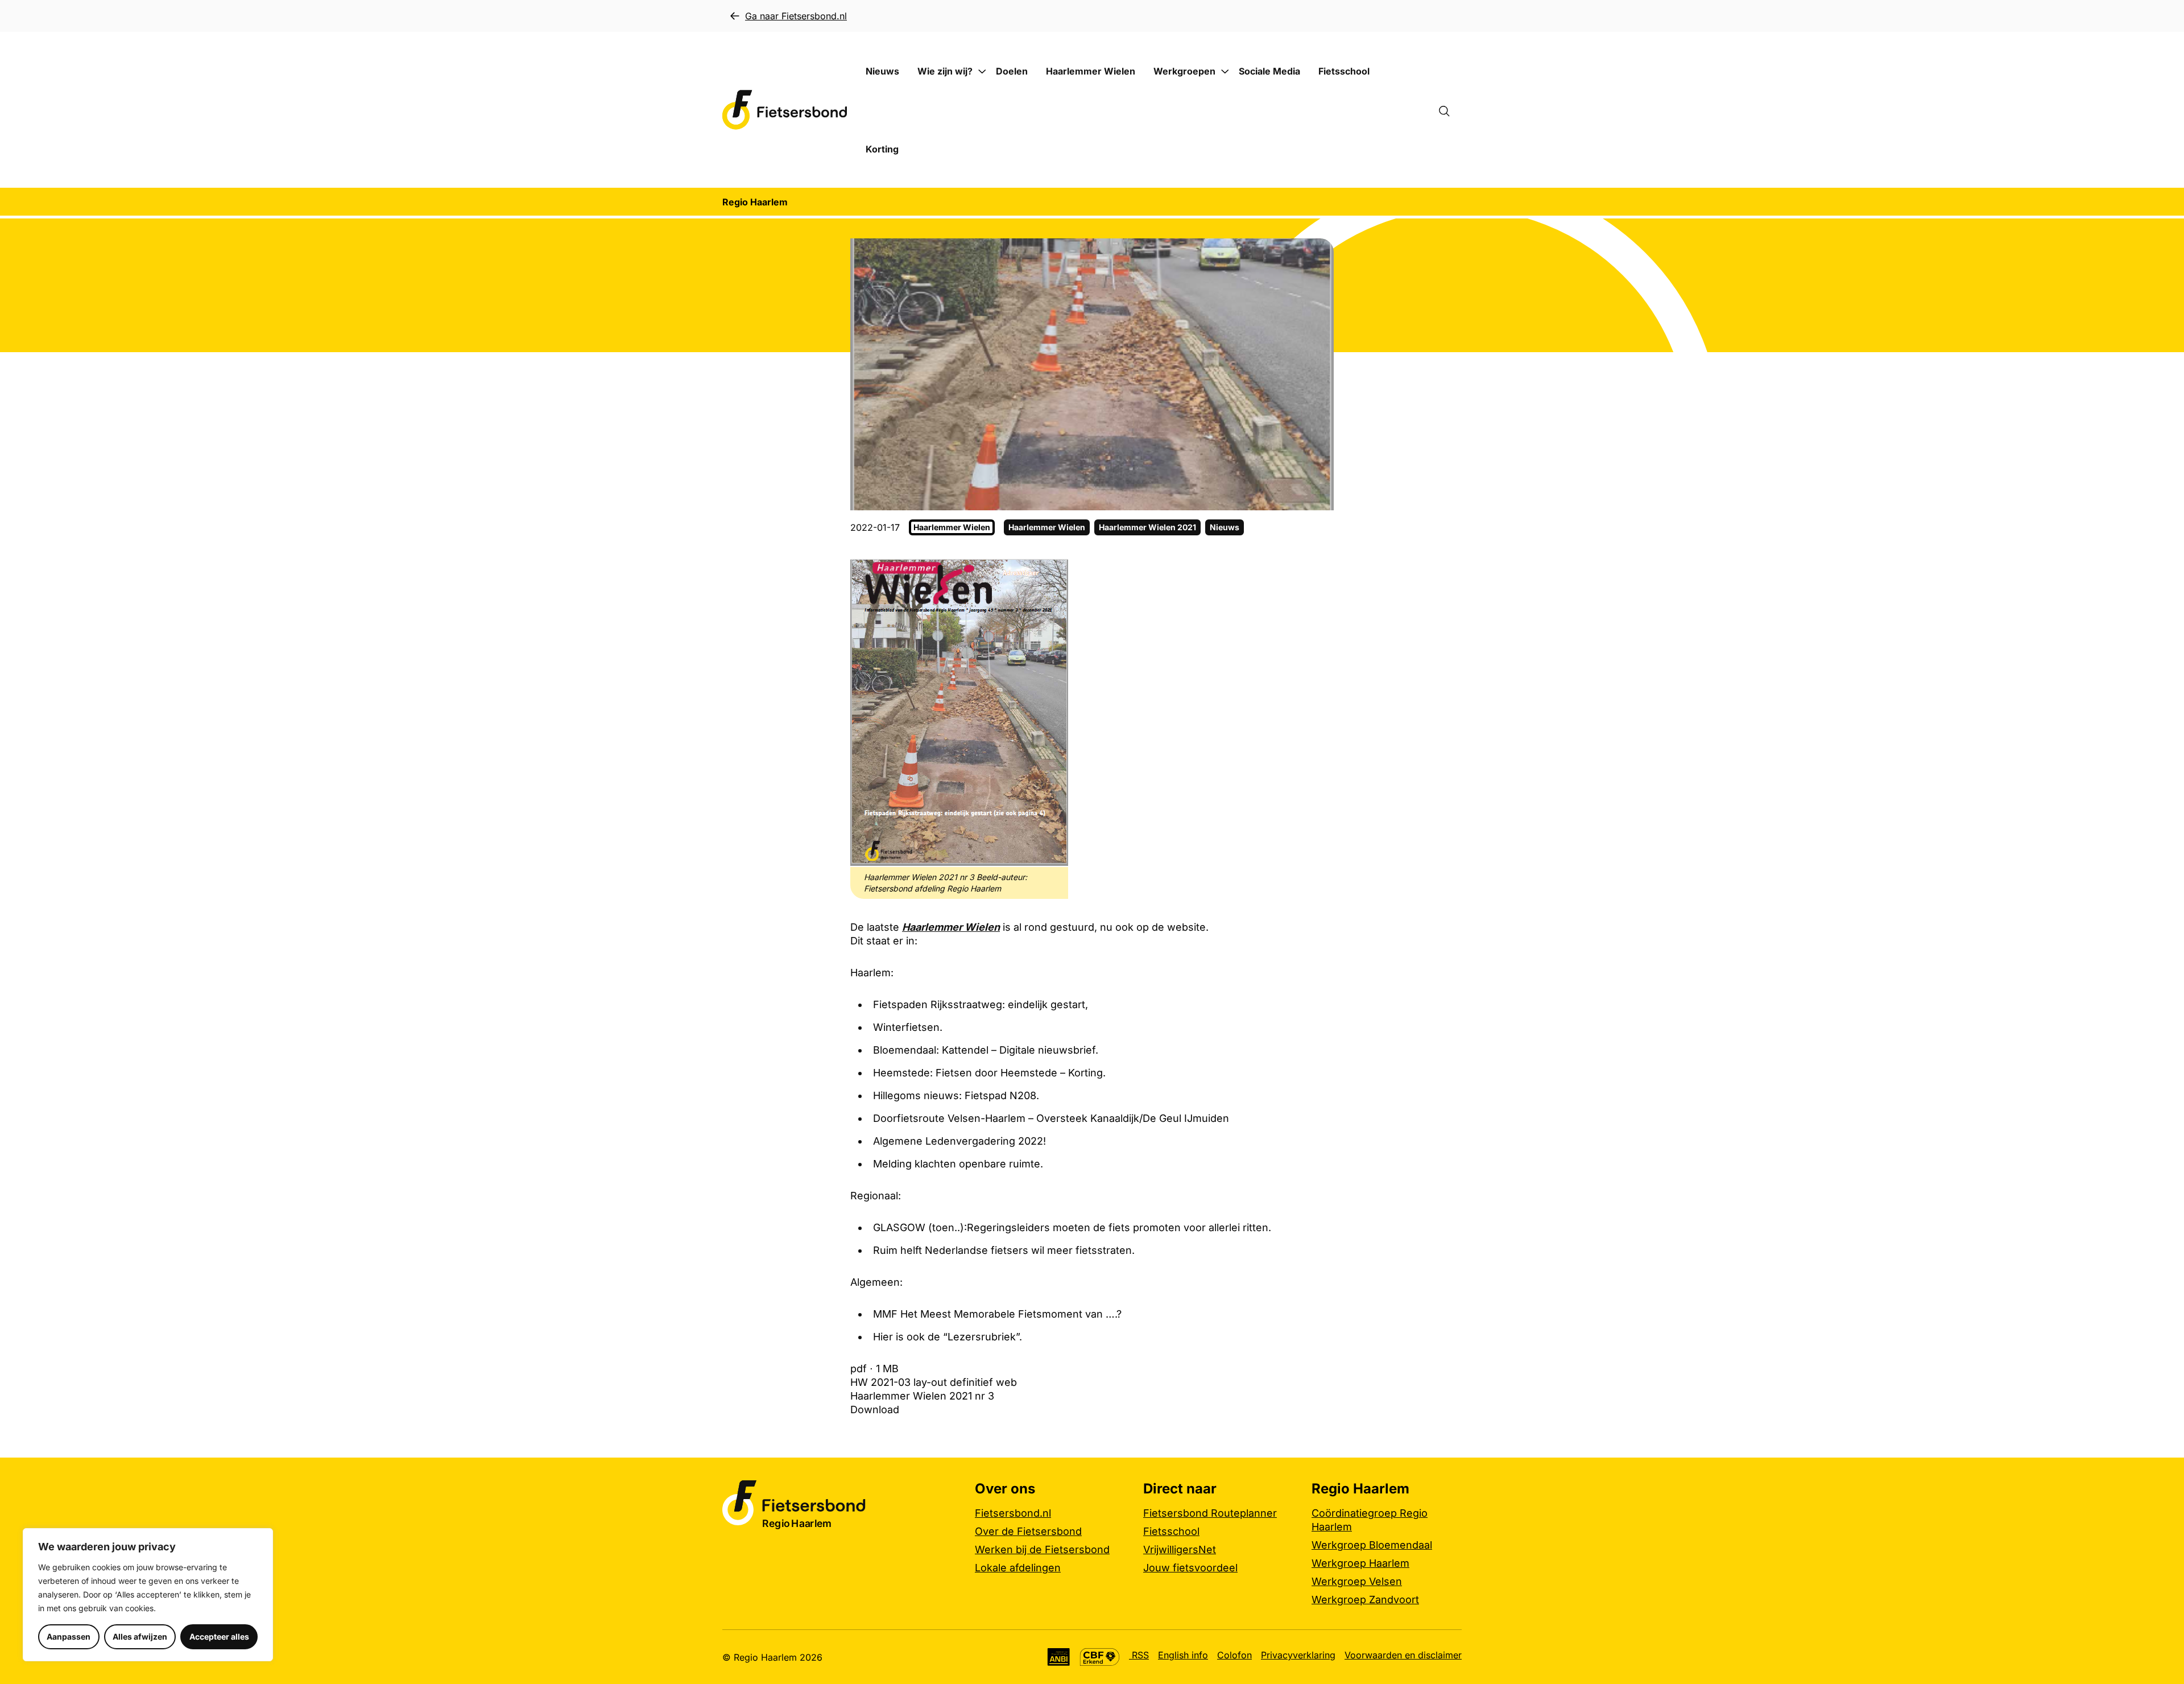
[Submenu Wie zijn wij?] (982, 72)
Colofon (1234, 1655)
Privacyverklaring (1298, 1655)
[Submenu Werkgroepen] (1225, 72)
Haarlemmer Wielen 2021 (1147, 527)
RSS (1139, 1655)
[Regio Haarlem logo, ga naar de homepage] (785, 110)
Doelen (1012, 71)
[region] (148, 1595)
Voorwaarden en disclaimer (1403, 1655)
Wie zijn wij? (945, 71)
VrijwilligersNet (1180, 1549)
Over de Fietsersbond (1028, 1531)
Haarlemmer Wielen (1091, 71)
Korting (882, 149)
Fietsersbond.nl (1013, 1513)
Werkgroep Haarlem (1360, 1563)
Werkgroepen (1184, 71)
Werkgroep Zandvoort (1365, 1600)
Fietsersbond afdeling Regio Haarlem (932, 888)
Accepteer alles (219, 1636)
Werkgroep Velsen (1357, 1581)
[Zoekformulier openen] (1450, 110)
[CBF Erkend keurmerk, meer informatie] (1100, 1657)
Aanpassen (69, 1636)
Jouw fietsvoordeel (1190, 1568)
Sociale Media (1269, 71)
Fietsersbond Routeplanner (1210, 1513)
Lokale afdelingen (1018, 1568)
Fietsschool (1344, 71)
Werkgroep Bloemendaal (1372, 1545)
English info (1183, 1655)
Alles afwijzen (140, 1636)
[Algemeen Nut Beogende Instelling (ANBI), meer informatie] (1059, 1657)
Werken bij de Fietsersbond (1042, 1549)
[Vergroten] (1053, 573)
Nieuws (882, 71)
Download (875, 1409)
